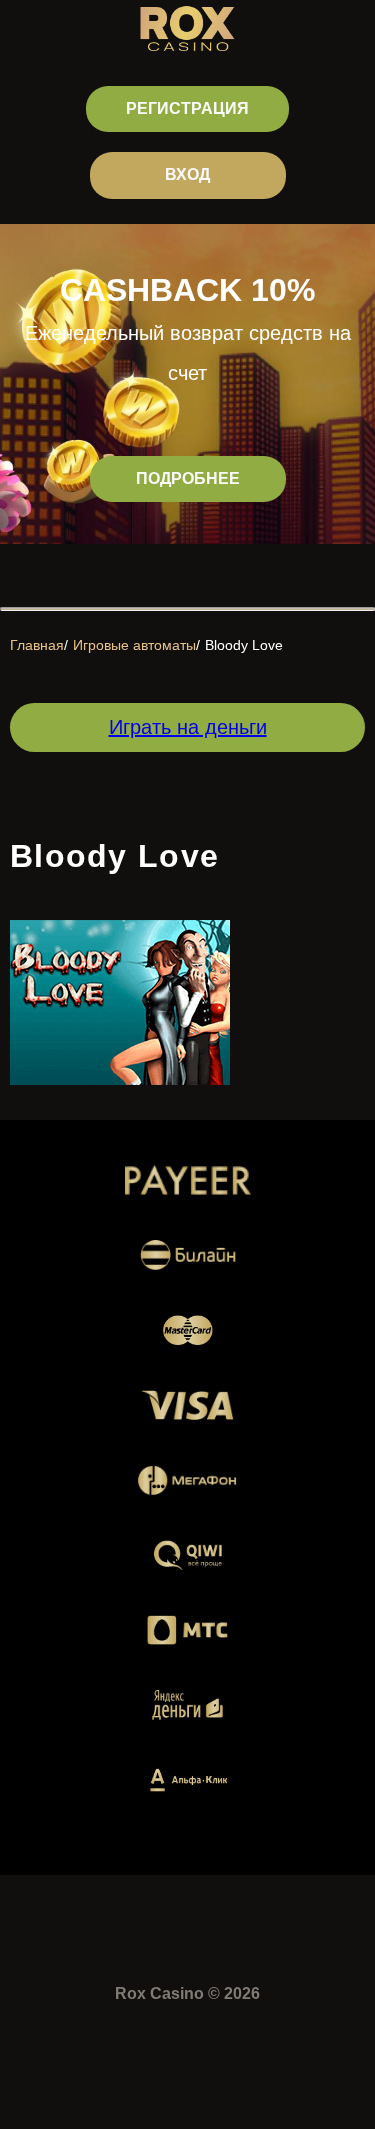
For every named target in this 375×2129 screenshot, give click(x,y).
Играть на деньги (188, 727)
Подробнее (188, 478)
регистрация (187, 108)
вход (187, 174)
